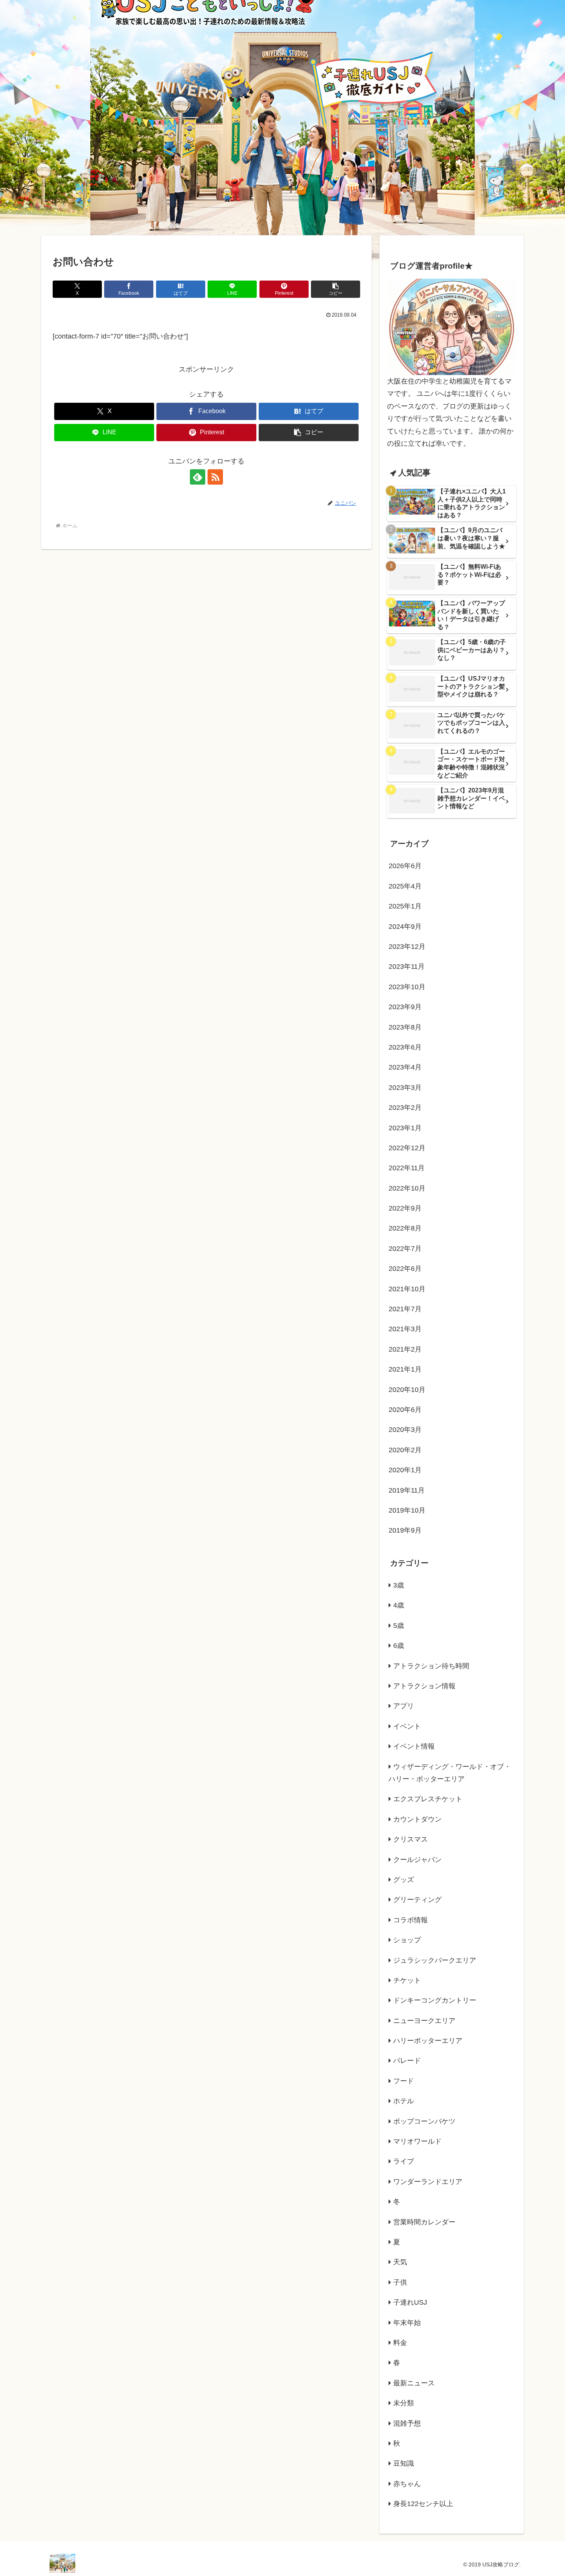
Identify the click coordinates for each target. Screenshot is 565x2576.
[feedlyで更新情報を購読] (198, 477)
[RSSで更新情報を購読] (215, 477)
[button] (336, 289)
